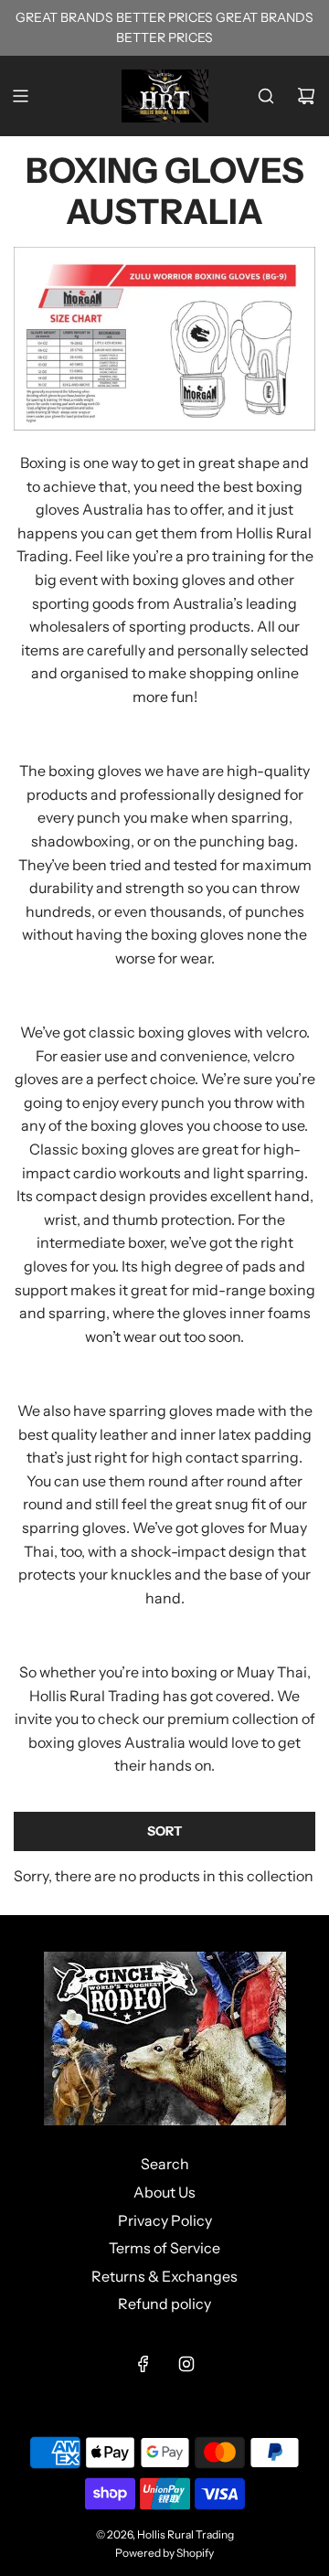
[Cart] (306, 96)
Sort (164, 1831)
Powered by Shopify (164, 2553)
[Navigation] (20, 96)
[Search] (266, 96)
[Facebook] (143, 2364)
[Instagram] (186, 2364)
